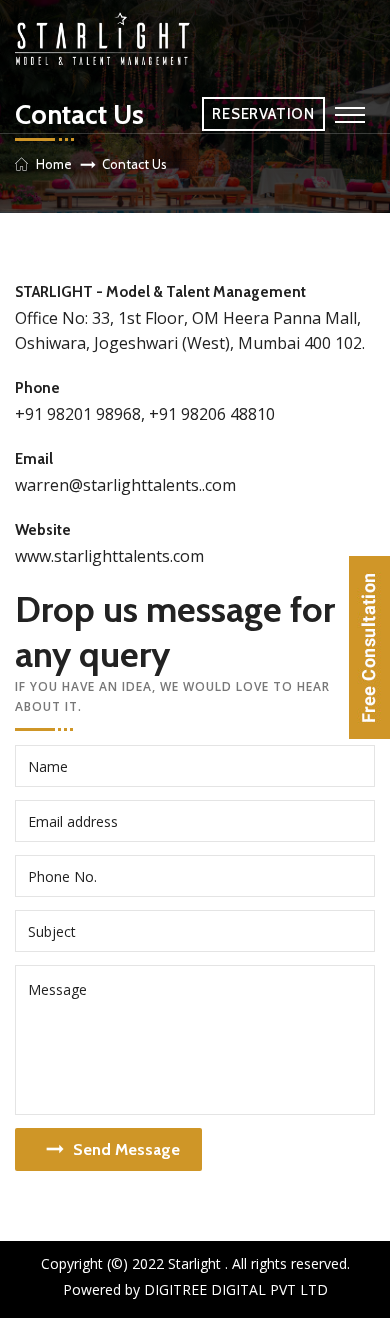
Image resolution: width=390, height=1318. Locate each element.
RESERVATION (263, 114)
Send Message (126, 1149)
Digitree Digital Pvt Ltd (236, 1289)
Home (54, 164)
